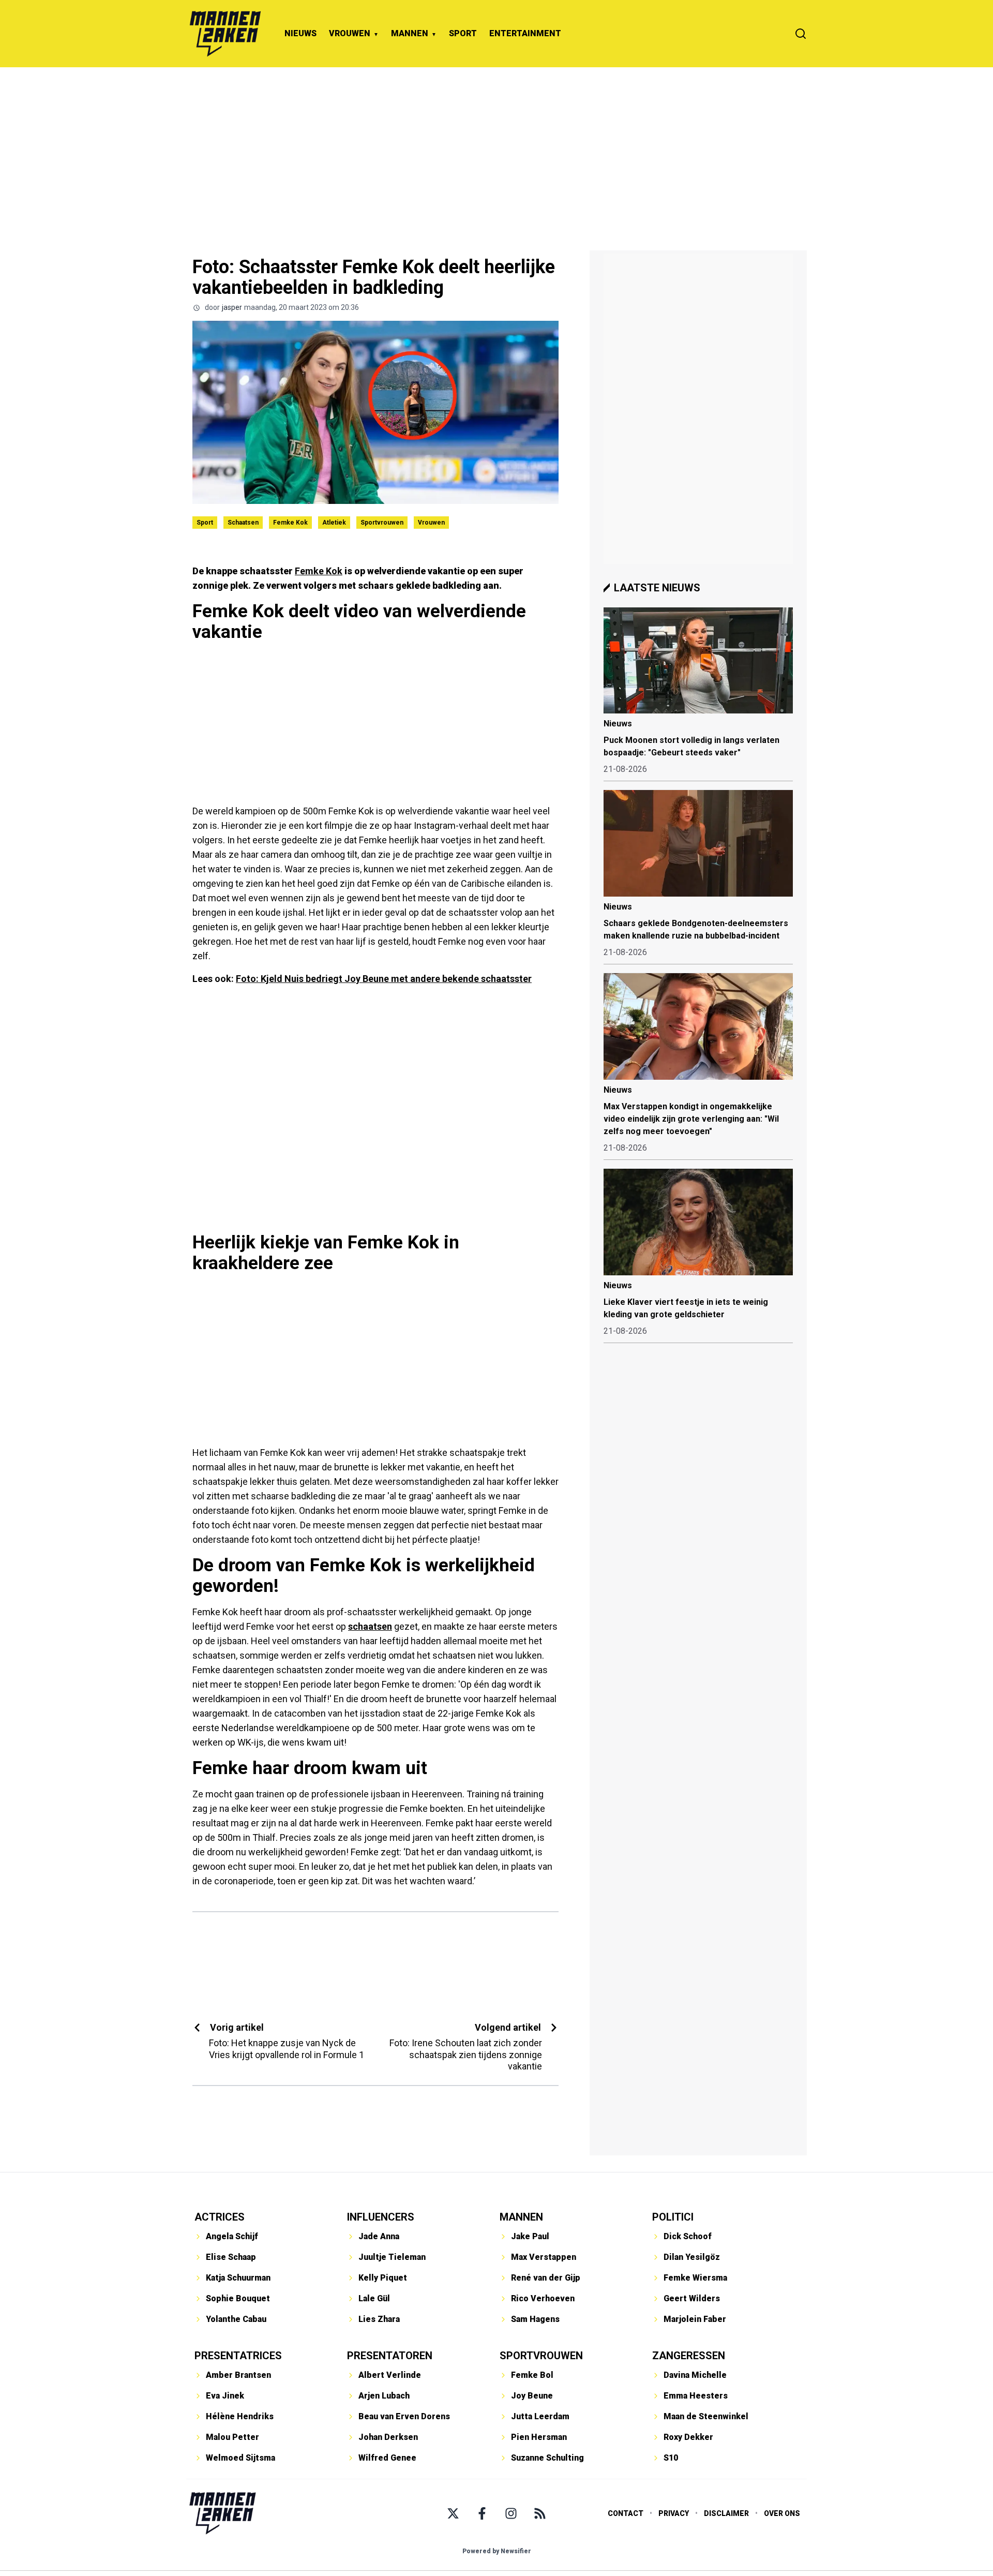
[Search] (801, 34)
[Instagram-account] (511, 2513)
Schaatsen (243, 523)
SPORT (463, 33)
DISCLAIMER (726, 2513)
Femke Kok (290, 523)
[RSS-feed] (540, 2513)
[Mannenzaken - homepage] (225, 34)
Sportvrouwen (382, 523)
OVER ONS (782, 2513)
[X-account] (453, 2513)
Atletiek (334, 523)
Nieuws (618, 724)
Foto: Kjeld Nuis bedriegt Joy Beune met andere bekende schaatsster (384, 979)
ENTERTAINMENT (525, 33)
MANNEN (410, 33)
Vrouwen (431, 523)
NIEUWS (300, 33)
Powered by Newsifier (497, 2551)
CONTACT (626, 2513)
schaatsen (370, 1626)
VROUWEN (350, 33)
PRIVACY (674, 2513)
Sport (205, 523)
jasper (232, 307)
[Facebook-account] (482, 2513)
